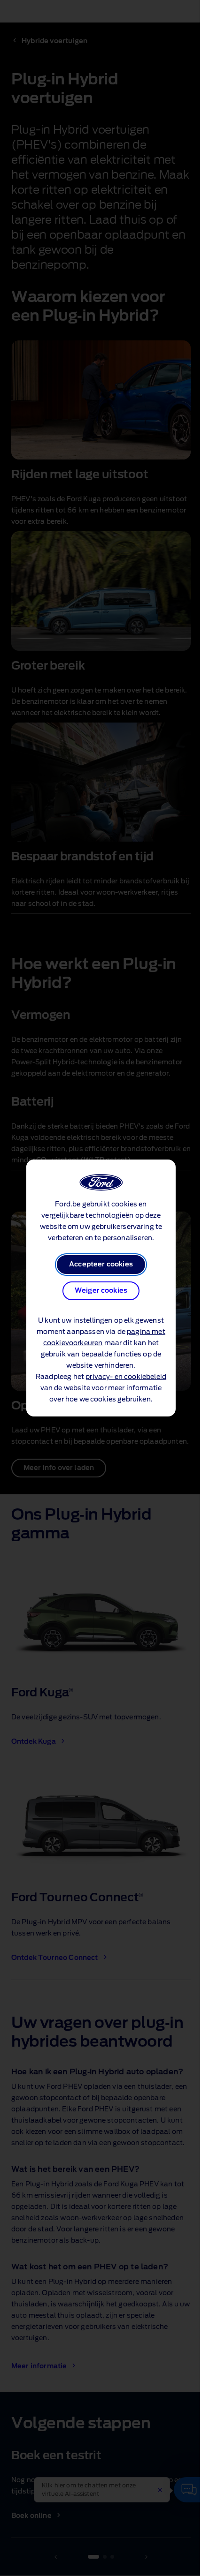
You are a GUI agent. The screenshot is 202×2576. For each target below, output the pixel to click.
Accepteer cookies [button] (101, 1265)
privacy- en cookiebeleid (126, 1377)
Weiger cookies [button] (101, 1291)
